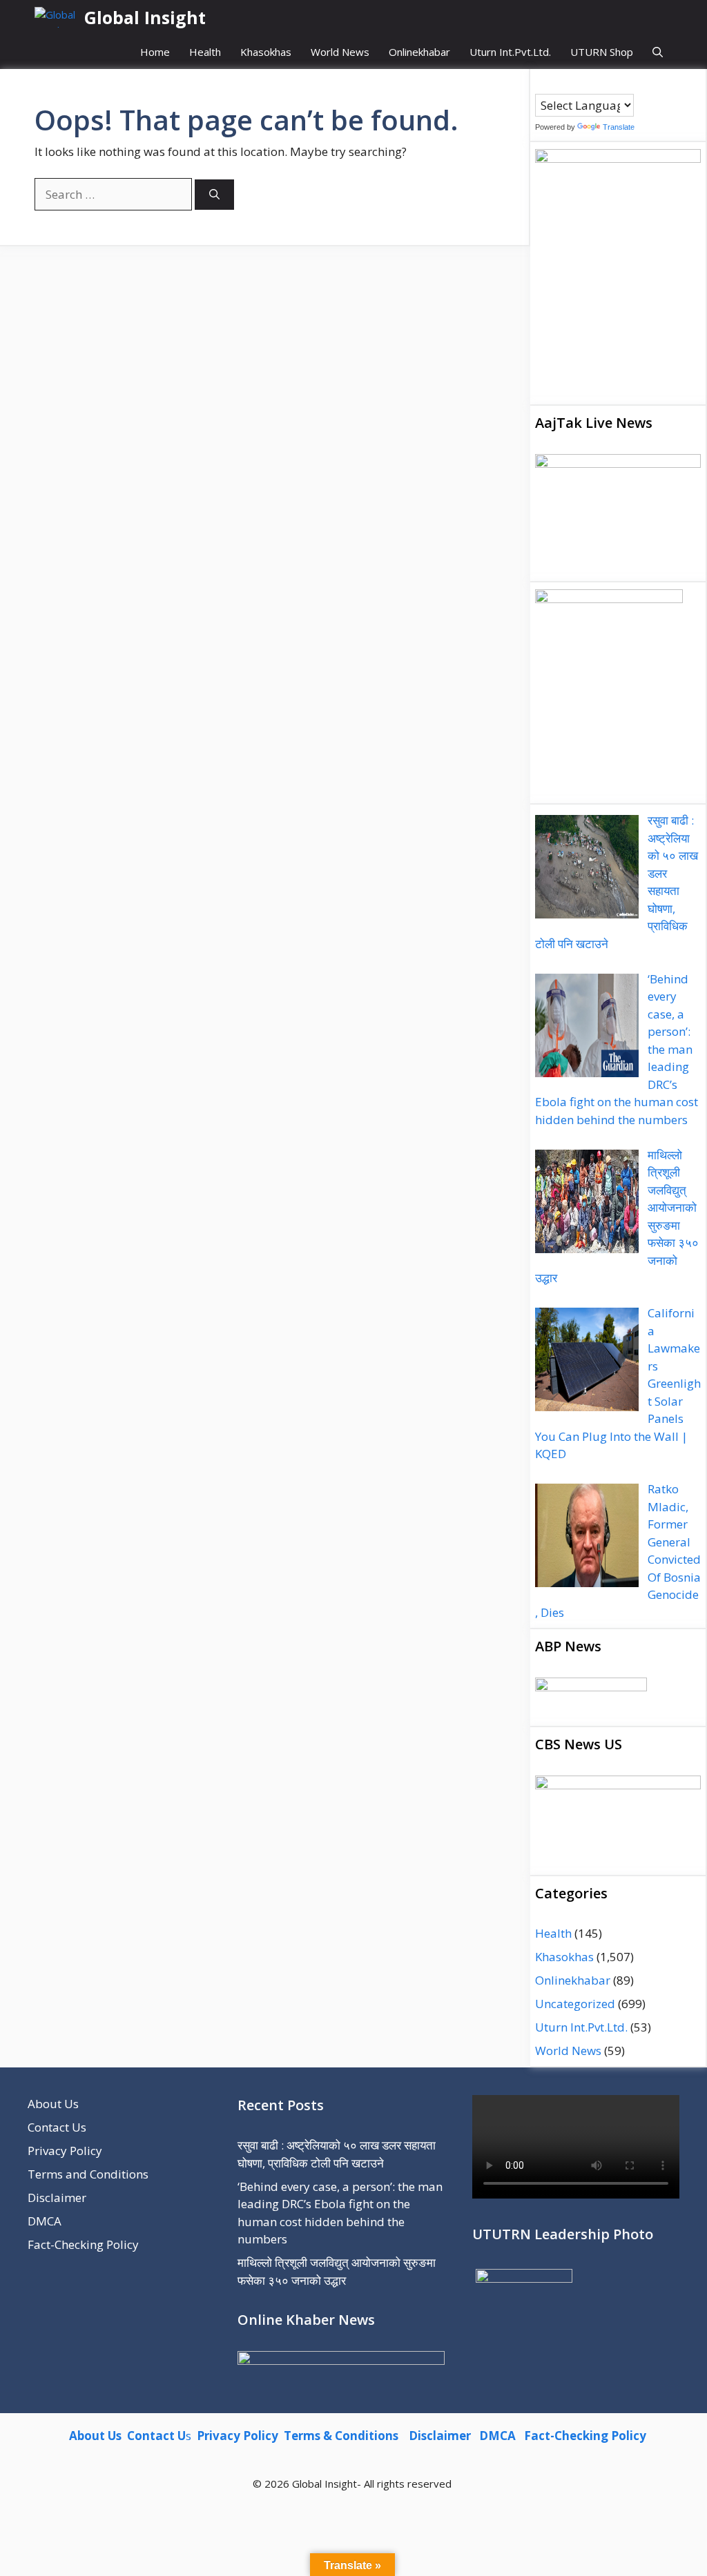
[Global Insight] (56, 17)
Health (205, 52)
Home (155, 52)
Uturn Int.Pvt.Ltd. (510, 52)
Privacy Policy (65, 2151)
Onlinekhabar (419, 52)
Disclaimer (57, 2198)
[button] (658, 52)
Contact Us (57, 2127)
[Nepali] (597, 83)
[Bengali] (541, 83)
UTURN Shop (602, 52)
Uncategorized (575, 2004)
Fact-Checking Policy (83, 2244)
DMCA (45, 2221)
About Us (53, 2104)
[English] (569, 83)
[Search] (214, 195)
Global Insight (145, 17)
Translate (619, 127)
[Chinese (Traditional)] (555, 83)
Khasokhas (266, 52)
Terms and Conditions (88, 2174)
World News (340, 52)
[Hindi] (583, 83)
